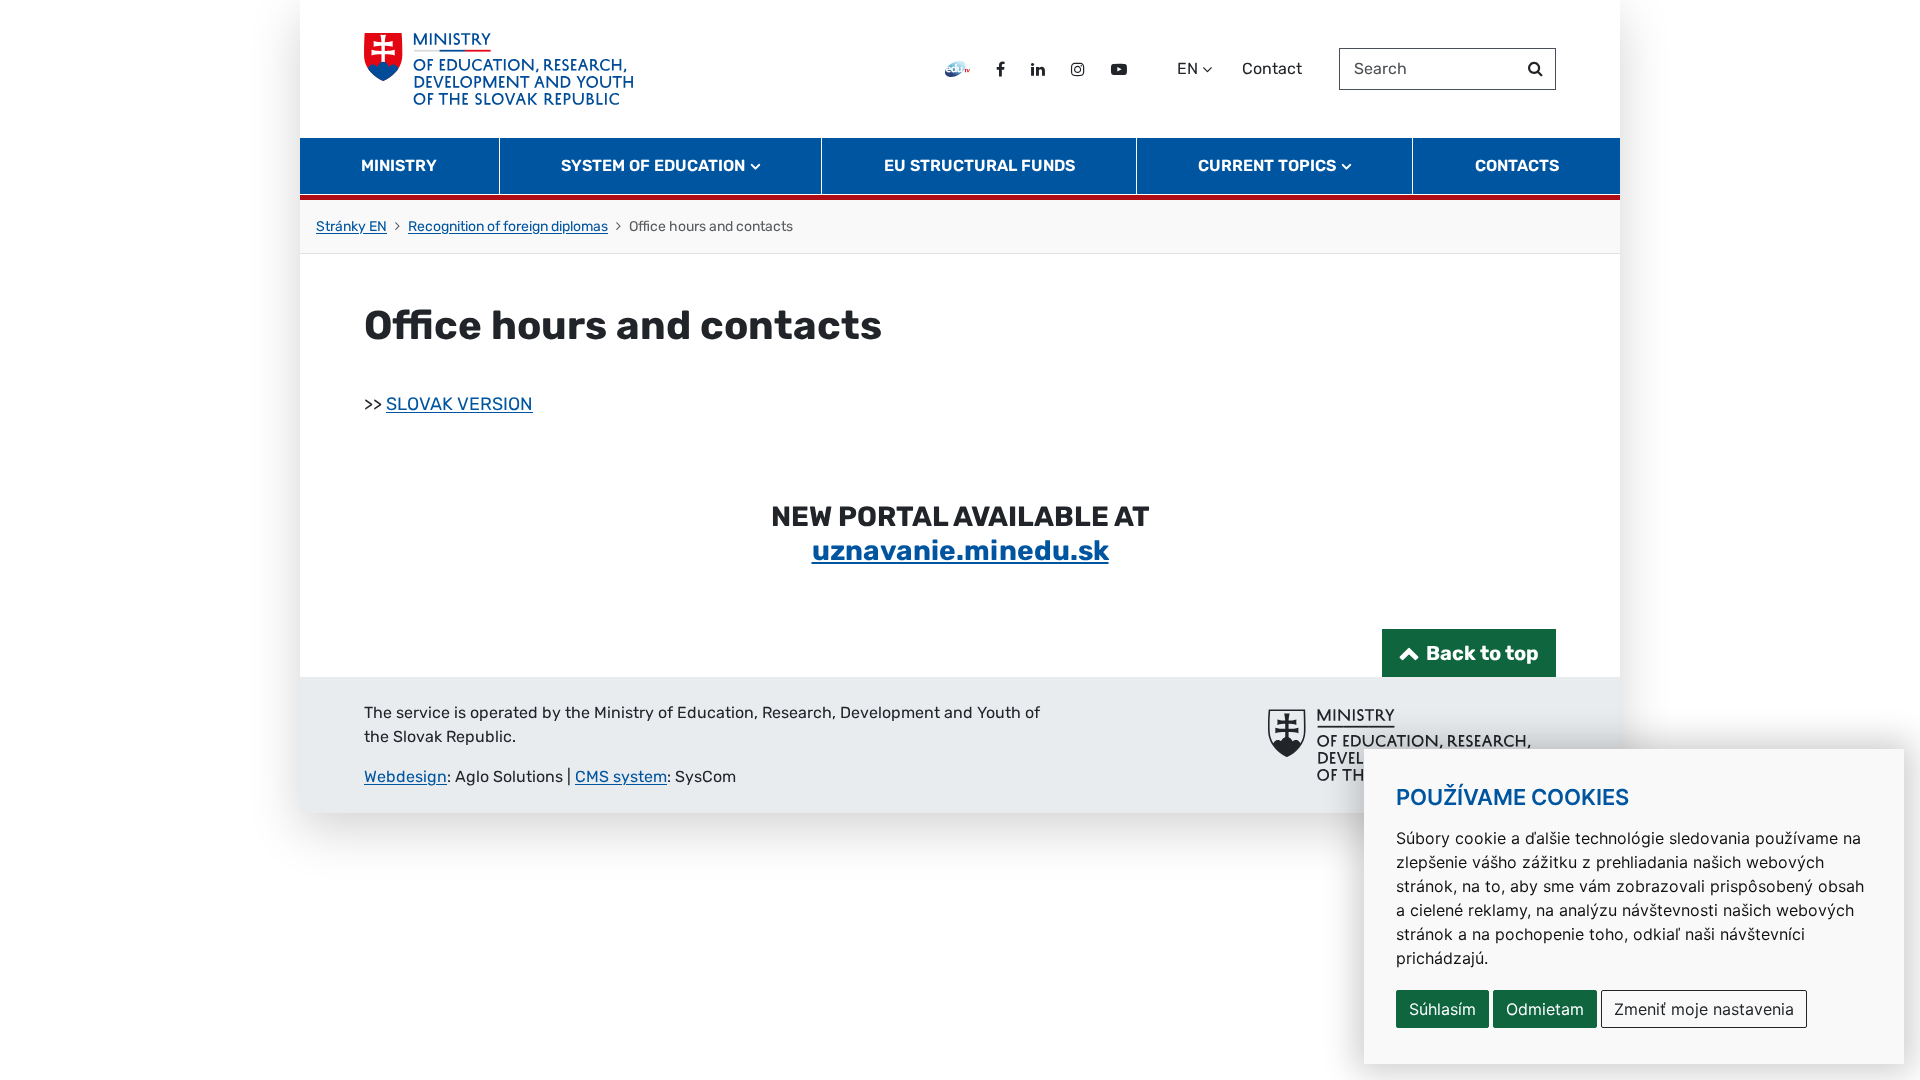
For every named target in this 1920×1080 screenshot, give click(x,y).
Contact (1272, 68)
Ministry (399, 165)
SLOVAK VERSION (459, 404)
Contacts (1517, 165)
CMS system (621, 776)
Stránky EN (351, 226)
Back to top (1482, 653)
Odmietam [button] (1545, 1009)
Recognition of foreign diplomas (508, 226)
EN (1187, 68)
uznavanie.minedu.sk (960, 550)
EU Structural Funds (979, 165)
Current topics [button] (1267, 165)
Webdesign (405, 776)
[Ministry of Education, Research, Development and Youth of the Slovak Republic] (498, 69)
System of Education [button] (653, 165)
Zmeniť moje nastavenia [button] (1704, 1009)
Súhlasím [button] (1442, 1009)
